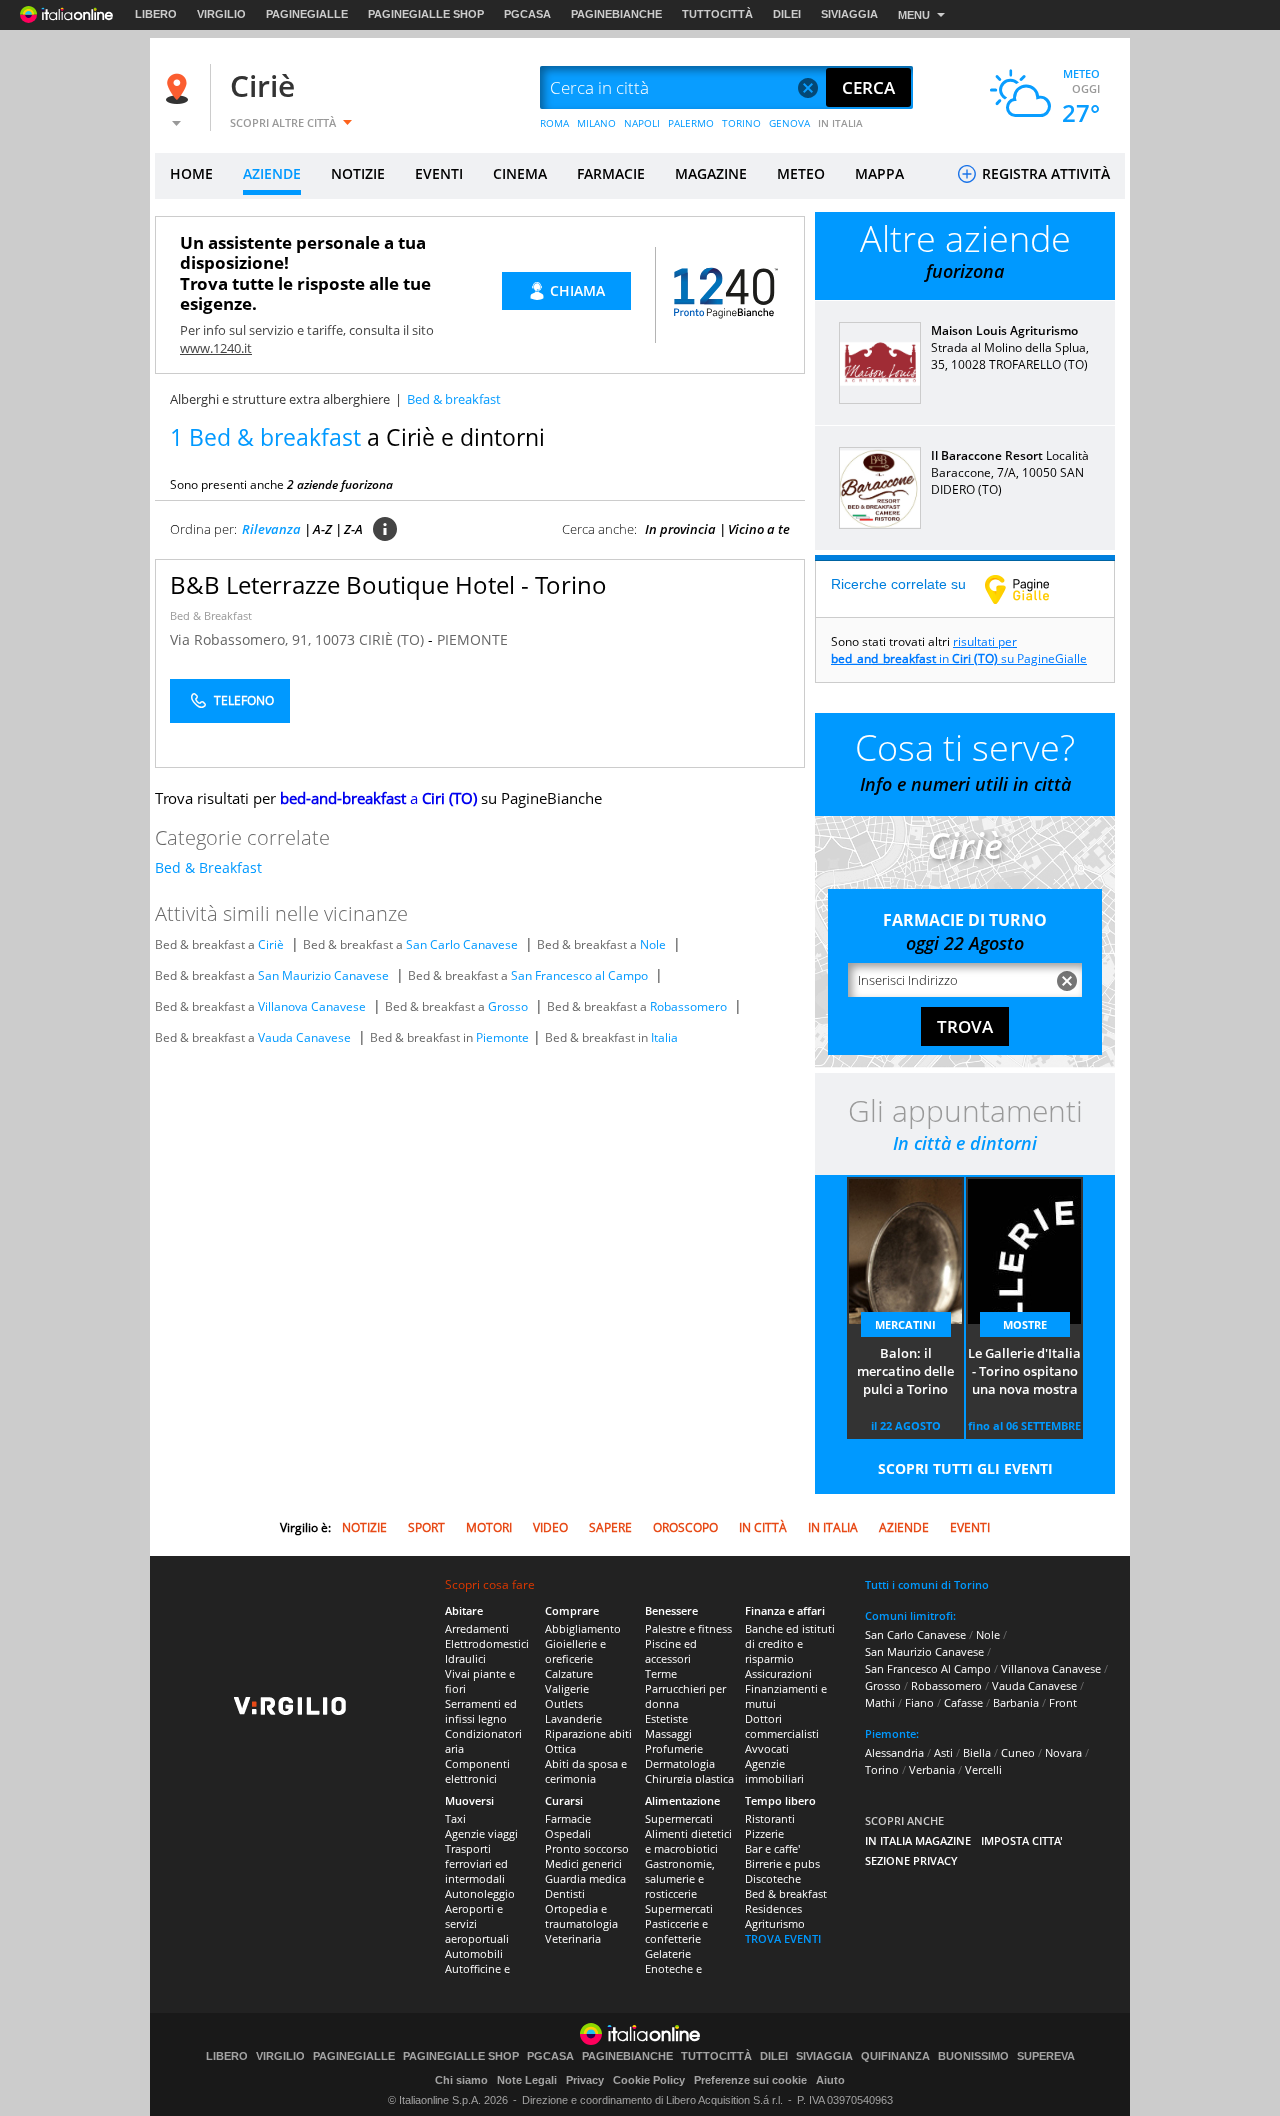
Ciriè (262, 85)
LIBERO (156, 14)
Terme (661, 1673)
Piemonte (502, 1037)
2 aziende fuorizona (340, 484)
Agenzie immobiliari (774, 1771)
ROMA (554, 123)
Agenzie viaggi (481, 1833)
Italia (664, 1037)
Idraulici (465, 1658)
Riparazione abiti (588, 1733)
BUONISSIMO (973, 2056)
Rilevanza (271, 529)
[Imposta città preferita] (180, 88)
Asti (943, 1752)
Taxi (455, 1818)
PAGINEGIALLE (307, 14)
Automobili (474, 1953)
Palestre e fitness (688, 1628)
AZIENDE (272, 173)
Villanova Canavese (312, 1006)
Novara (1063, 1752)
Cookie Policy (649, 2080)
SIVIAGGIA (849, 14)
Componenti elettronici (477, 1771)
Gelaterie (668, 1953)
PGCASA (527, 14)
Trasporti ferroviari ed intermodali (476, 1863)
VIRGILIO (221, 14)
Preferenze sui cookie (750, 2080)
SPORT (426, 1527)
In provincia (680, 529)
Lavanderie (573, 1718)
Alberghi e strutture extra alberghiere (280, 399)
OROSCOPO (685, 1527)
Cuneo (1018, 1752)
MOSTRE (1025, 1324)
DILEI (787, 14)
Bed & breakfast (786, 1893)
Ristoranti (770, 1818)
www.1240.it (216, 348)
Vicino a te (759, 529)
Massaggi (668, 1733)
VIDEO (550, 1527)
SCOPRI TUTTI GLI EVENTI (965, 1468)
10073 (335, 639)
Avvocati (767, 1748)
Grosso (508, 1006)
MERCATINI (905, 1324)
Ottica (560, 1748)
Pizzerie (764, 1833)
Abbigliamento (583, 1628)
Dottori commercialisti (782, 1726)
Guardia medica (585, 1878)
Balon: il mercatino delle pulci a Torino (905, 1371)
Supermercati (679, 1818)
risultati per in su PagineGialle (959, 650)
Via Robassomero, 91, (242, 639)
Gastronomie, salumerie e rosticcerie (680, 1878)
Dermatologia (680, 1763)
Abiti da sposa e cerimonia (586, 1771)
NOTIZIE (358, 173)
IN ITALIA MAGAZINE (918, 1840)
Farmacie (568, 1818)
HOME (191, 173)
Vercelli (983, 1769)
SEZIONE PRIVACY (911, 1860)
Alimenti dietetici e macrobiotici (688, 1841)
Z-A (353, 529)
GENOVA (789, 123)
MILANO (596, 123)
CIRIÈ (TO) (393, 639)
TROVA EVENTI (783, 1938)
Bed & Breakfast (211, 615)
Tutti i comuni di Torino (927, 1584)
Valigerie (567, 1688)
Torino (882, 1769)
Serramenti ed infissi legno (481, 1711)
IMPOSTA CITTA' (1022, 1840)
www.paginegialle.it (1032, 589)
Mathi (880, 1702)
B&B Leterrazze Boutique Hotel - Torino (388, 584)
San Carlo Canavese (462, 944)
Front (1063, 1702)
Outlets (564, 1703)
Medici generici (583, 1863)
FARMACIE (611, 173)
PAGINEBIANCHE (616, 14)
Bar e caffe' (772, 1848)
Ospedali (568, 1833)
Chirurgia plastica (689, 1778)
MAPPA (879, 173)
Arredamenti (477, 1628)
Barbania (1016, 1702)
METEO (801, 173)
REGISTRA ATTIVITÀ (1044, 173)
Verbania (932, 1769)
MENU (914, 15)
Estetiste (666, 1718)
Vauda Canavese (304, 1037)
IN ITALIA (840, 123)
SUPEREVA (1046, 2056)
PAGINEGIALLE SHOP (426, 14)
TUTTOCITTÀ (717, 14)
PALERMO (691, 123)
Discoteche (773, 1878)
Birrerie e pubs (782, 1863)
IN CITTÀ (763, 1527)
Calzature (569, 1673)
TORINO (741, 123)
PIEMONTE (472, 639)
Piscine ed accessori (671, 1651)
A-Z (322, 529)
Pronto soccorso (587, 1848)
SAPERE (610, 1527)
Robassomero (688, 1006)
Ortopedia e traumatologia (581, 1916)
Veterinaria (573, 1938)
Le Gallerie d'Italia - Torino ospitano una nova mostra (1024, 1371)
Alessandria (894, 1752)
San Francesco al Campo (579, 975)
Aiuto (830, 2080)
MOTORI (489, 1527)
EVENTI (439, 173)
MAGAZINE (711, 173)
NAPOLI (642, 123)
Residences (773, 1908)
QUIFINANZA (895, 2056)
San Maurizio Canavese (323, 975)
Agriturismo (775, 1923)
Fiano (919, 1702)
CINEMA (520, 173)
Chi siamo (461, 2080)
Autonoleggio (480, 1893)
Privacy (585, 2080)
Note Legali (527, 2080)
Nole (653, 944)
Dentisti (565, 1893)
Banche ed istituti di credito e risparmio (790, 1643)
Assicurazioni (778, 1673)
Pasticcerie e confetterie (676, 1931)
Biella (977, 1752)
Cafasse (963, 1702)
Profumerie (674, 1748)
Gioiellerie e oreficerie (575, 1651)
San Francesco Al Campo (928, 1668)
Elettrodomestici (487, 1643)
